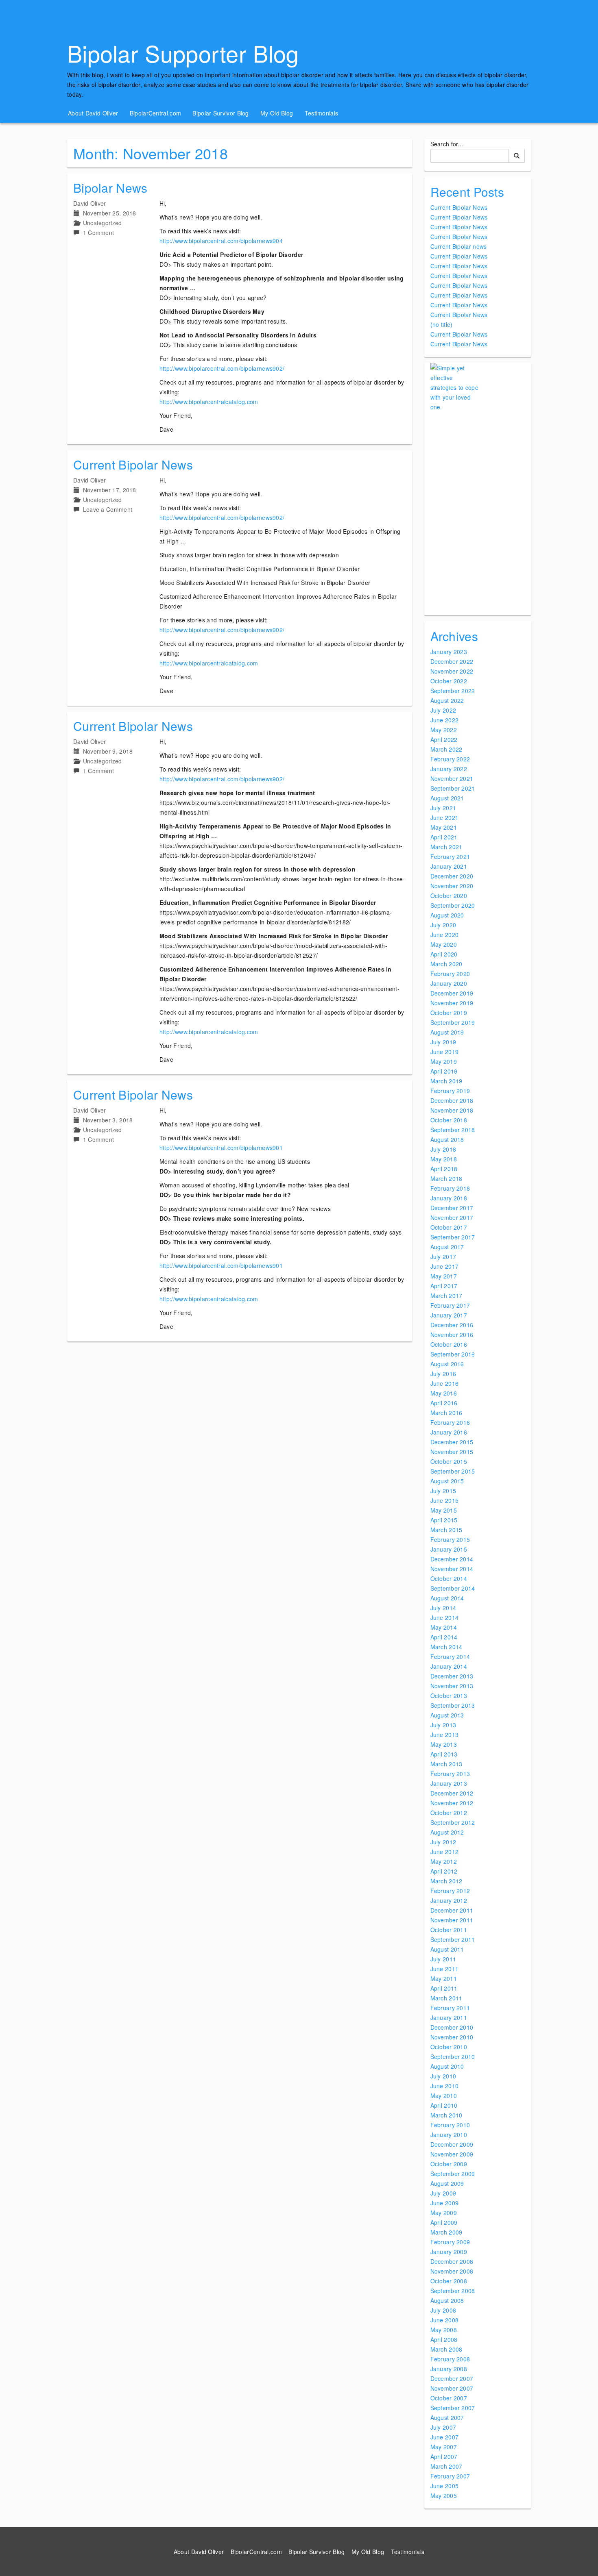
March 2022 (446, 749)
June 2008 (445, 2320)
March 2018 (446, 1178)
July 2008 (443, 2310)
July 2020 (443, 925)
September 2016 (453, 1354)
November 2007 (452, 2388)
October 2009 (449, 2164)
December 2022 (452, 661)
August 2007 (447, 2417)
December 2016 (452, 1325)
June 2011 (445, 1969)
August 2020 (447, 915)
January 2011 (449, 2017)
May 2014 (444, 1627)
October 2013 (449, 1696)
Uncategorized (103, 223)
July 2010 (443, 2076)
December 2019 (452, 993)
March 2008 (446, 2349)
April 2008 (444, 2339)
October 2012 (449, 1813)
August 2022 (447, 700)
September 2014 (453, 1588)
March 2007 (446, 2466)
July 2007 (443, 2427)
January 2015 (449, 1549)
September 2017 (453, 1237)
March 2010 (446, 2115)
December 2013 (452, 1676)
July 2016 (443, 1374)
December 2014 (452, 1559)
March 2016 (446, 1413)
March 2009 (446, 2232)
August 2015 (447, 1481)
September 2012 (453, 1822)
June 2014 (445, 1617)
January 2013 (449, 1783)
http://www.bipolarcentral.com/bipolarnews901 (221, 1148)
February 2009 (450, 2242)
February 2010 (450, 2125)
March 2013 (446, 1764)
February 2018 (450, 1188)
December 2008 (452, 2261)
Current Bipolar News (133, 464)
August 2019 (447, 1032)
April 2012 (444, 1871)
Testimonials (322, 113)
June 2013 (445, 1735)
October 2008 (449, 2281)
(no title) (442, 324)
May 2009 (444, 2213)
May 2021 (444, 827)
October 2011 (449, 1930)
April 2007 (444, 2456)
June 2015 (445, 1500)
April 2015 (444, 1520)
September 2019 (453, 1022)
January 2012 (449, 1900)
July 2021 (443, 808)
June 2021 (445, 817)
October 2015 (449, 1461)
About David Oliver (93, 113)
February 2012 (450, 1891)
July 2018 (443, 1149)
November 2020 (452, 886)
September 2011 (453, 1939)
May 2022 (444, 730)
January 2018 (449, 1198)
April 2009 (444, 2222)
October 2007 (449, 2398)
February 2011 (450, 2008)
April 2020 (444, 954)
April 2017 (444, 1286)
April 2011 (444, 1988)
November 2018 (452, 1110)
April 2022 (444, 739)
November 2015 (452, 1452)
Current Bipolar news (459, 246)
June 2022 (445, 720)
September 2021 (453, 788)
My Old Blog (277, 113)
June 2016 (445, 1383)
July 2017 (443, 1256)
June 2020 (445, 935)
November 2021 (452, 778)
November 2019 (452, 1003)
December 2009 (452, 2144)
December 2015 (452, 1442)
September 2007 (453, 2408)
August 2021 (447, 798)
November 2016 (452, 1335)
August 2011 (447, 1949)
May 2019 (444, 1061)
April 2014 (444, 1637)
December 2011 (452, 1910)
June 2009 (445, 2203)
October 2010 (449, 2047)
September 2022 (453, 691)
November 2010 (452, 2037)
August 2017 (447, 1247)
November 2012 (452, 1803)
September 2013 (453, 1705)
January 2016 (449, 1432)
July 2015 (443, 1491)
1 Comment (99, 233)
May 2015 (444, 1510)
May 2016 (444, 1393)
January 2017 (449, 1315)
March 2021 (446, 847)
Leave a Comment (108, 509)
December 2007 (452, 2378)
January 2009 (449, 2252)
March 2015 (446, 1530)
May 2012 (444, 1861)
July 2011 (443, 1959)
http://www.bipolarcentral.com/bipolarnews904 (221, 241)
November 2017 (452, 1217)
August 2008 (447, 2300)
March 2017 (446, 1296)
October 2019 (449, 1013)
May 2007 (444, 2447)
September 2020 (453, 905)
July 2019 (443, 1042)
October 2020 (449, 896)
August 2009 (447, 2183)
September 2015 (453, 1471)
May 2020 (444, 944)
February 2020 (450, 974)
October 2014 (449, 1578)
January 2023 (449, 652)
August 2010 (447, 2066)
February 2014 (450, 1656)
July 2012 (443, 1842)
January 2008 (449, 2369)
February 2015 (450, 1539)
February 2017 (450, 1305)
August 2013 (447, 1715)
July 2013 (443, 1725)
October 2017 (449, 1227)
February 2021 (450, 856)
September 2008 (453, 2291)
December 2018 (452, 1100)
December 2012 (452, 1793)
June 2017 (445, 1266)
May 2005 (444, 2496)
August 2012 (447, 1832)
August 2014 (447, 1598)
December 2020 (452, 876)
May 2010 (444, 2096)
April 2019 (444, 1071)
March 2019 (446, 1081)
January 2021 (449, 866)
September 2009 (453, 2174)
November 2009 (452, 2154)
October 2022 (449, 681)
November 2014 (452, 1569)
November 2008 (452, 2271)
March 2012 (446, 1881)
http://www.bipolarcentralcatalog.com (209, 402)
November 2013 (452, 1686)
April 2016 (444, 1403)
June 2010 (445, 2086)
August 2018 (447, 1139)
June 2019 (445, 1052)
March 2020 (446, 964)
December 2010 (452, 2027)
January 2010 (449, 2135)
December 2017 (452, 1208)
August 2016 (447, 1364)
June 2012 (445, 1852)
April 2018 (444, 1169)
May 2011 (444, 1978)
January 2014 (449, 1666)
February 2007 (450, 2476)
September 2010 (453, 2056)
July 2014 (443, 1608)
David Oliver (90, 203)
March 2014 (446, 1647)
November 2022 (452, 671)
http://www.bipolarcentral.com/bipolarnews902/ (222, 368)
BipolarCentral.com (155, 113)
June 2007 (445, 2437)
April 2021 (444, 837)
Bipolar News (110, 188)
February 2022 (450, 759)
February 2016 (450, 1422)
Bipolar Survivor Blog (220, 113)
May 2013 (444, 1744)
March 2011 (446, 1998)
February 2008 (450, 2359)
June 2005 (445, 2486)
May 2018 (444, 1159)
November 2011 (452, 1920)
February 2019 (450, 1091)
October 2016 (449, 1344)
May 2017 (444, 1276)
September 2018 (453, 1130)
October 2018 (449, 1120)
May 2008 (444, 2330)
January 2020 (449, 983)
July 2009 (443, 2193)
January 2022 (449, 769)
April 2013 (444, 1754)
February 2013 (450, 1774)
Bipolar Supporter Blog (183, 53)
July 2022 (443, 710)
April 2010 (444, 2105)
